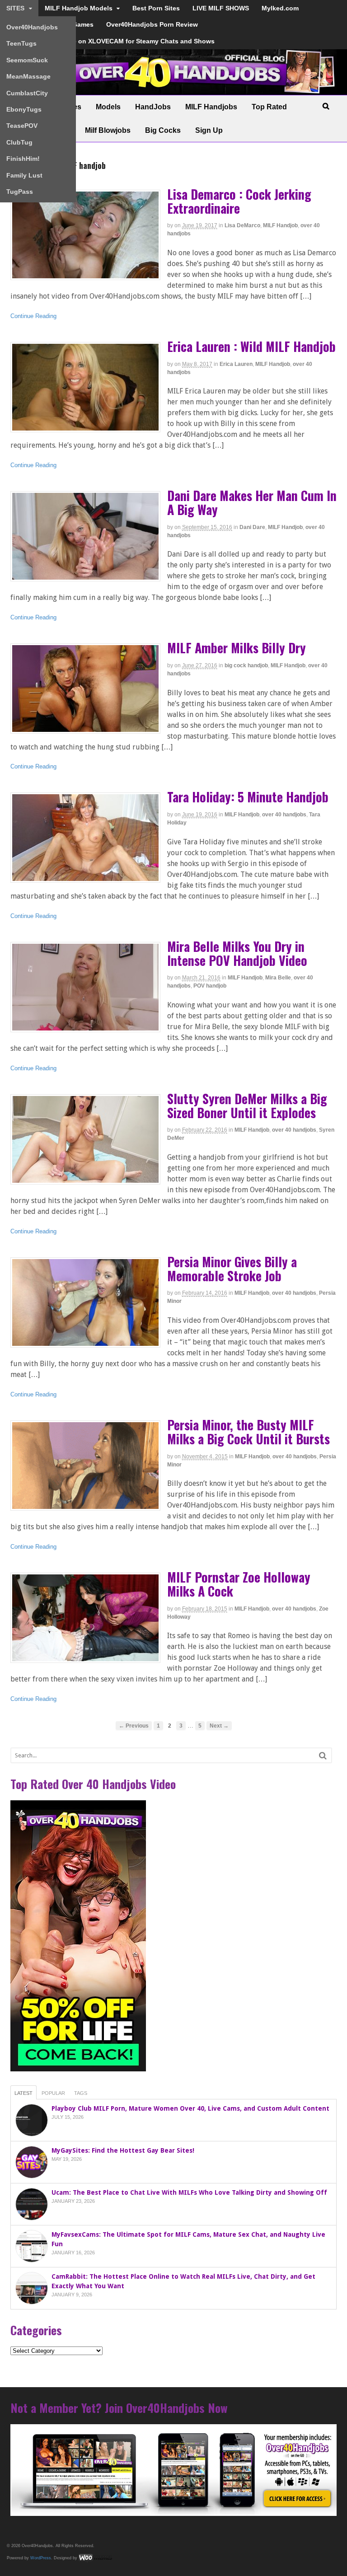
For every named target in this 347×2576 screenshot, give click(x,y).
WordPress (41, 2557)
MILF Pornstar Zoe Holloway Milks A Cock (239, 1584)
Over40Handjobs (32, 27)
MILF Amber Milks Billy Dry (237, 648)
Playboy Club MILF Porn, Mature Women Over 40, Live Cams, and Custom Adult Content (190, 2108)
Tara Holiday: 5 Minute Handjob (248, 797)
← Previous (134, 1726)
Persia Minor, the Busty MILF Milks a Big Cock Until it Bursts (249, 1432)
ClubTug (19, 142)
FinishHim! (23, 159)
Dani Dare (252, 527)
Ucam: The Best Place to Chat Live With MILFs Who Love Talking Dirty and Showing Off (189, 2192)
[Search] (323, 1755)
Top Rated (269, 107)
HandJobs (153, 107)
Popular (53, 2093)
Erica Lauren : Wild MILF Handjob (251, 346)
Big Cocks (163, 130)
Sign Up (209, 130)
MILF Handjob (280, 225)
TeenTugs (21, 43)
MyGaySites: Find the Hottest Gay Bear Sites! (123, 2150)
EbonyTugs (24, 109)
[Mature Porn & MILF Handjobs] (174, 90)
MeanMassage (28, 76)
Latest (23, 2093)
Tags (81, 2093)
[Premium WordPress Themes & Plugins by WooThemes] (95, 2557)
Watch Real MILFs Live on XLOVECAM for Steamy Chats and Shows (110, 41)
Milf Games (76, 24)
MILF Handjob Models (79, 8)
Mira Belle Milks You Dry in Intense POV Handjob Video (237, 953)
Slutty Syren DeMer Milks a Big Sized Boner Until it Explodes (247, 1105)
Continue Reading (33, 316)
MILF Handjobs (211, 107)
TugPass (20, 192)
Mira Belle (278, 978)
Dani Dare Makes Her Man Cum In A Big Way (252, 502)
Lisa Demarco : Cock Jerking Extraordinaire (239, 201)
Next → (219, 1726)
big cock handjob (246, 665)
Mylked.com (280, 8)
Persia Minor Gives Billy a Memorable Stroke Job (232, 1269)
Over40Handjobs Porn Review (152, 24)
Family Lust (24, 175)
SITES (15, 8)
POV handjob (210, 986)
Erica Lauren (236, 364)
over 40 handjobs (284, 815)
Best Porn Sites (156, 8)
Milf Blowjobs (108, 130)
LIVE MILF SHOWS (221, 8)
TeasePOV (22, 126)
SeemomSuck (27, 60)
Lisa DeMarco (242, 225)
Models (108, 107)
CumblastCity (27, 93)
